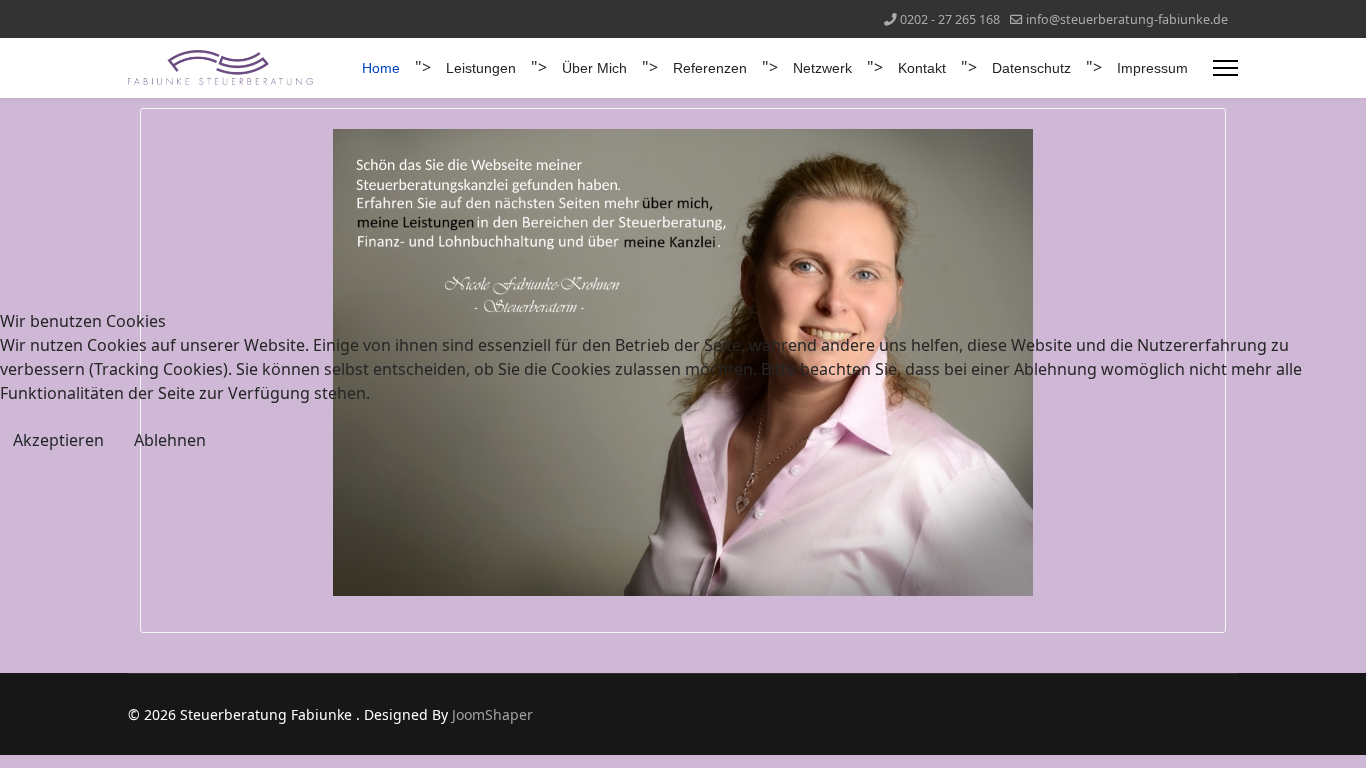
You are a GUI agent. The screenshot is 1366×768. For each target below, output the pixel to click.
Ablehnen (170, 440)
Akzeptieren (58, 440)
